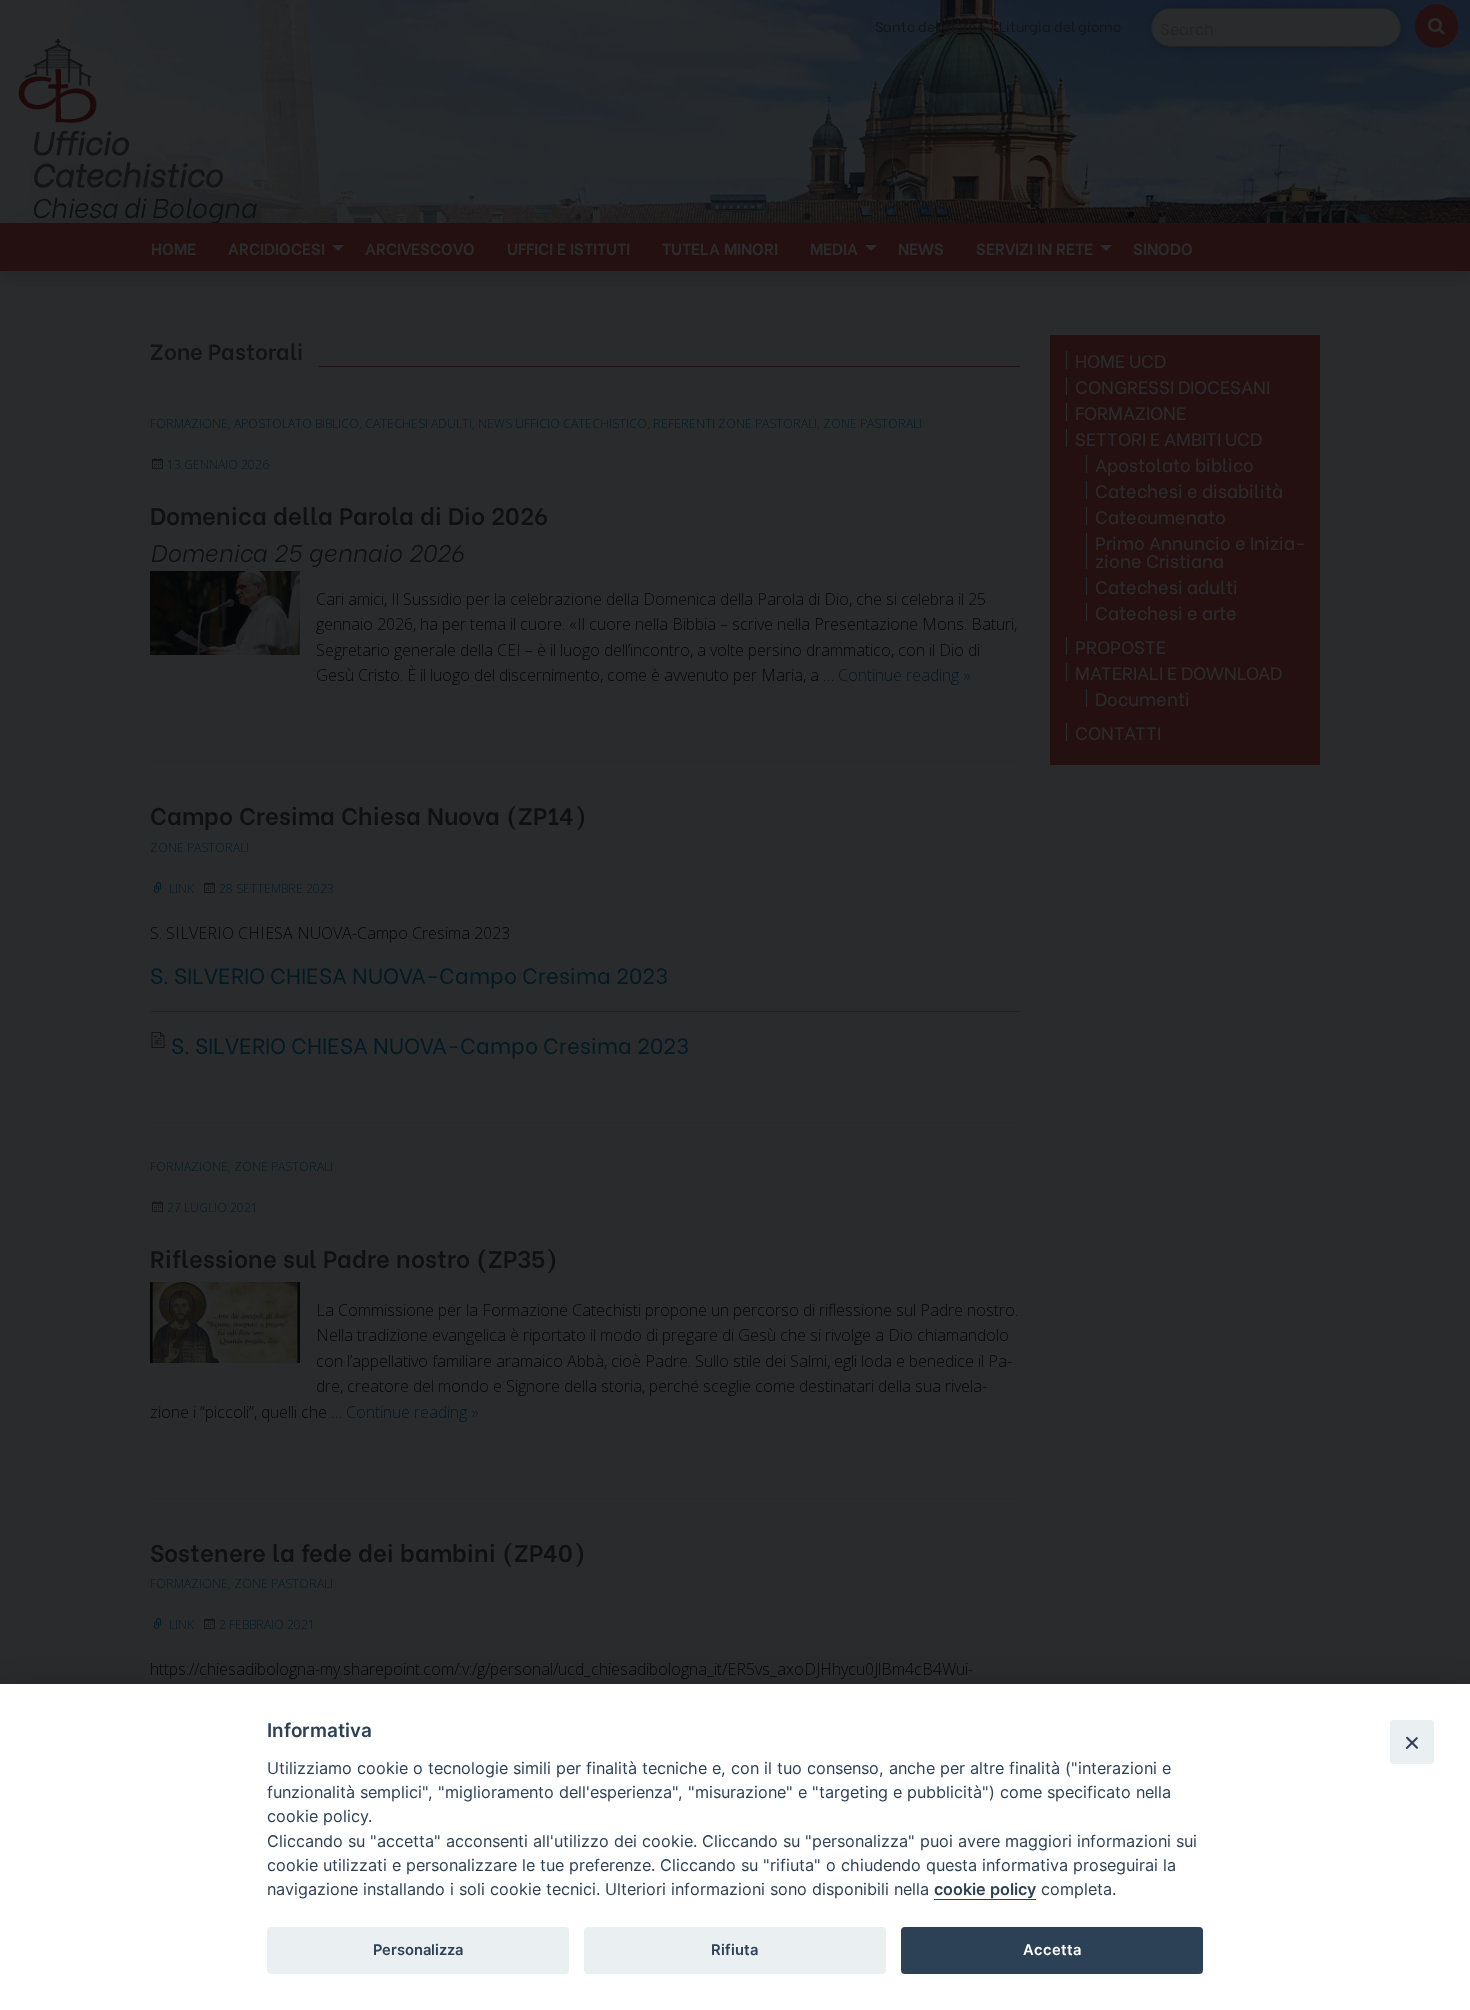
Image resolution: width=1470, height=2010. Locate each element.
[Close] (1412, 1742)
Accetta (1052, 1950)
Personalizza (418, 1950)
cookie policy (985, 1889)
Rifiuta (734, 1950)
